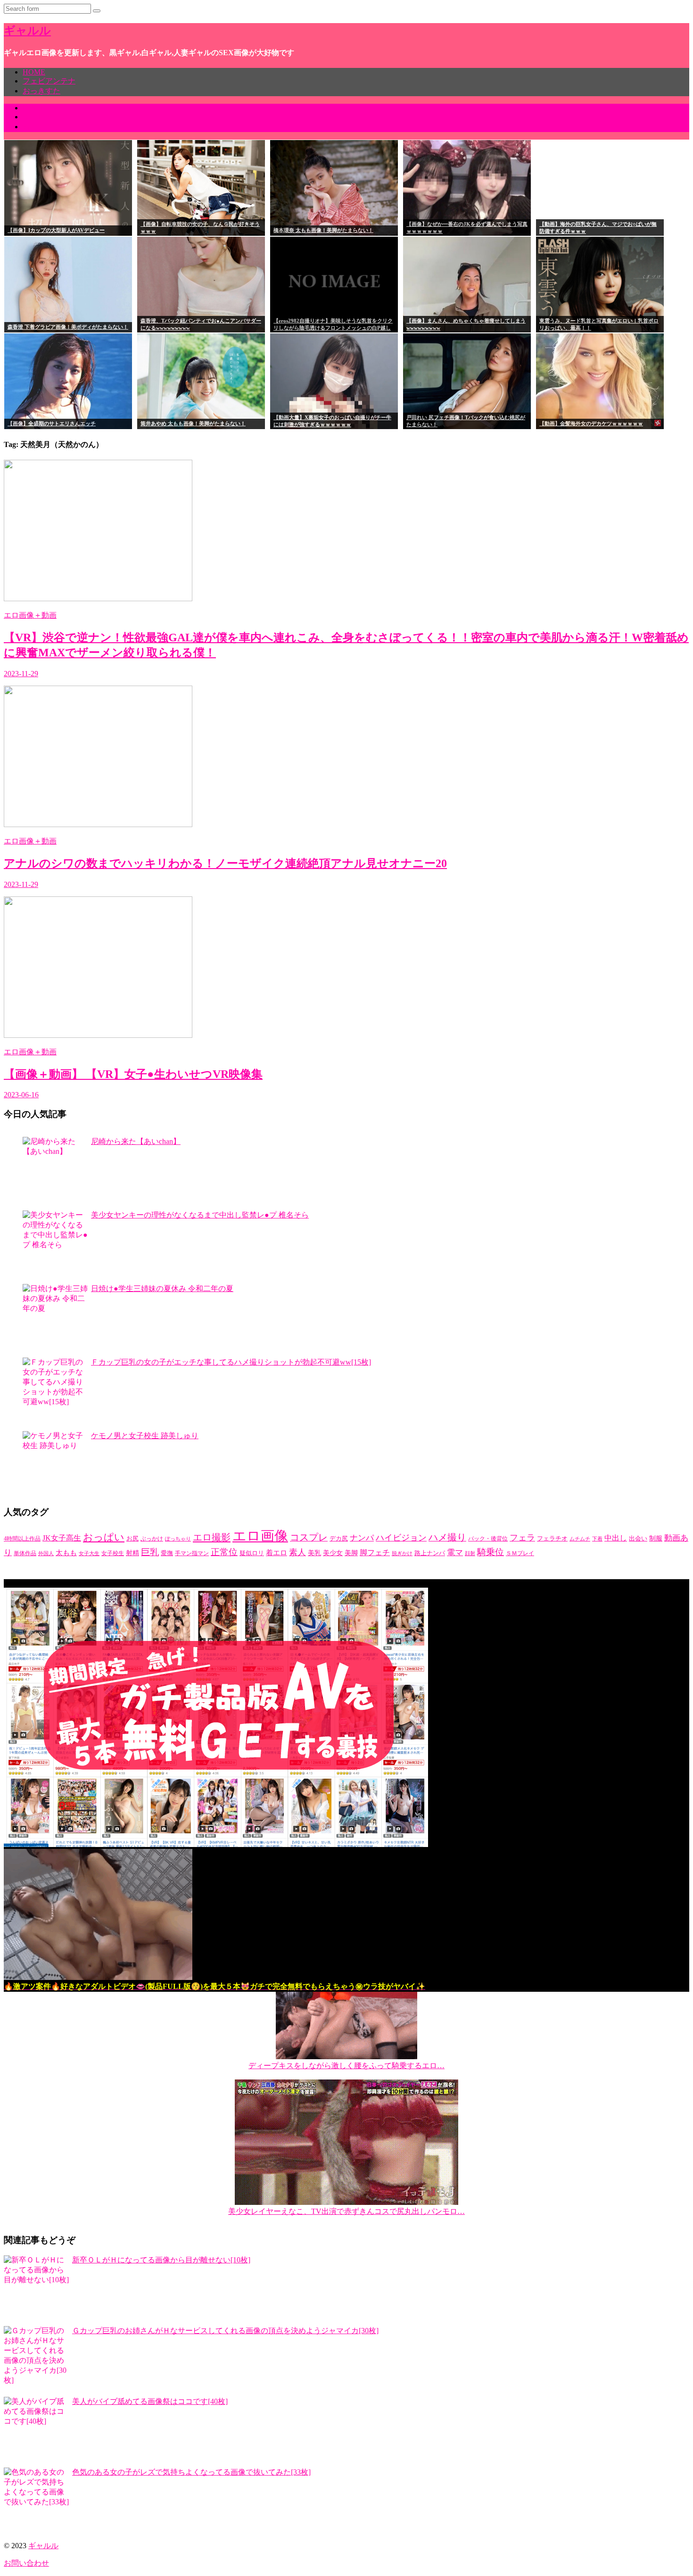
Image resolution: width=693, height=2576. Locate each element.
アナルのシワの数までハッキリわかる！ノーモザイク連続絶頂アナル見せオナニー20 (225, 863)
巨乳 (150, 1552)
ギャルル (27, 31)
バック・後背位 (488, 1539)
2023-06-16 (21, 1095)
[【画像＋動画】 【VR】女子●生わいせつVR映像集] (98, 1035)
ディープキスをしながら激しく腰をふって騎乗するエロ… (346, 2066)
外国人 (46, 1553)
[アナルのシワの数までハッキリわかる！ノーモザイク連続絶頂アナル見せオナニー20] (98, 824)
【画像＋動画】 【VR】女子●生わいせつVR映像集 (133, 1074)
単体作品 (25, 1553)
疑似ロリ (252, 1553)
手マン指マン (192, 1553)
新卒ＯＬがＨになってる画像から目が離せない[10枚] (161, 2260)
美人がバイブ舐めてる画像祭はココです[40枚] (150, 2401)
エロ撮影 (212, 1537)
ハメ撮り (447, 1537)
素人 (297, 1552)
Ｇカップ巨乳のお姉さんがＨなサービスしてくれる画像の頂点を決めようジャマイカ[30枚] (225, 2331)
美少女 (333, 1553)
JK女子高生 (62, 1538)
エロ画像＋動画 (30, 615)
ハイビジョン (401, 1538)
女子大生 (89, 1553)
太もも (66, 1553)
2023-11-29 (21, 674)
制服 (656, 1538)
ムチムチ (580, 1539)
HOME (34, 72)
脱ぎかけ (402, 1553)
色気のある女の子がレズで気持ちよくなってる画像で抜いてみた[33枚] (191, 2472)
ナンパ (362, 1538)
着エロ (276, 1553)
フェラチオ (552, 1539)
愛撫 (167, 1553)
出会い (638, 1539)
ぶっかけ (152, 1539)
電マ (455, 1552)
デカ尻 (339, 1538)
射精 (132, 1553)
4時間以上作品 (22, 1539)
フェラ (522, 1538)
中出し (616, 1538)
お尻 (132, 1538)
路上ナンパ (430, 1553)
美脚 (351, 1553)
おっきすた (41, 91)
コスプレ (309, 1537)
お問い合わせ (26, 2563)
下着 (597, 1539)
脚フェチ (375, 1553)
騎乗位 (491, 1552)
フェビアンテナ (49, 81)
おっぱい (104, 1537)
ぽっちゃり (178, 1539)
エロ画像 (260, 1536)
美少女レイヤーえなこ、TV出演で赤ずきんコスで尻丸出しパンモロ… (346, 2211)
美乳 (314, 1553)
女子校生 (113, 1553)
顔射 (470, 1553)
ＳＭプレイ (520, 1553)
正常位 (224, 1552)
